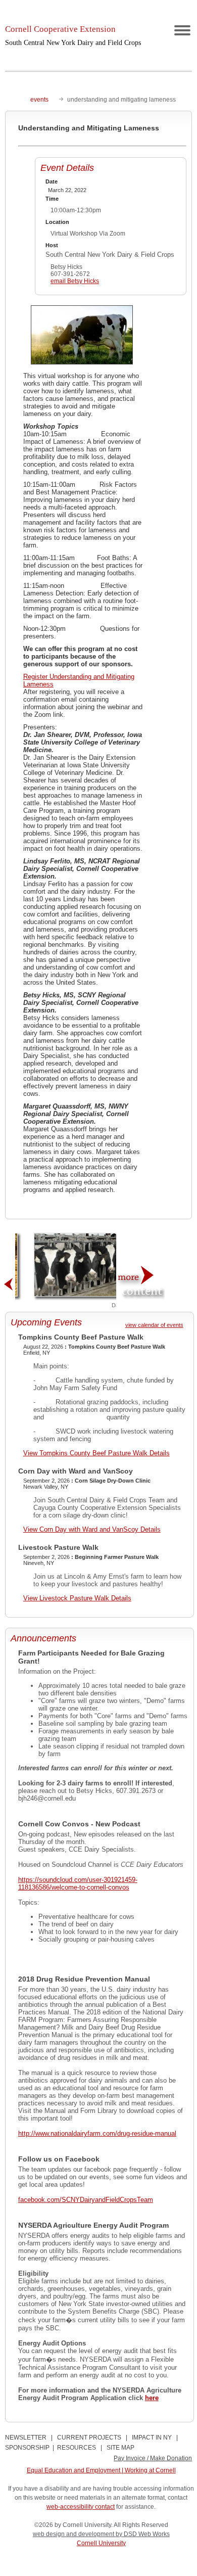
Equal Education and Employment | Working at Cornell (101, 2470)
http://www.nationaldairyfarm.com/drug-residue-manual (97, 2133)
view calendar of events (154, 1325)
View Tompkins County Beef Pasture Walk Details (96, 1453)
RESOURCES (77, 2448)
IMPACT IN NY (152, 2437)
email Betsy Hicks (75, 281)
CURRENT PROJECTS (89, 2437)
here (152, 2398)
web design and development (74, 2534)
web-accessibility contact (81, 2507)
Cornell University (101, 2543)
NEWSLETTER (26, 2437)
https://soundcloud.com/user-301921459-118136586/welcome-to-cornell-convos (78, 1883)
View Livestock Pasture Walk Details (77, 1598)
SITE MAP (120, 2448)
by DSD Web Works (143, 2534)
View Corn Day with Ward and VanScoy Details (92, 1529)
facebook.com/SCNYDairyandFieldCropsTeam (86, 2200)
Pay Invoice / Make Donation (153, 2458)
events (39, 100)
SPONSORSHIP (27, 2448)
